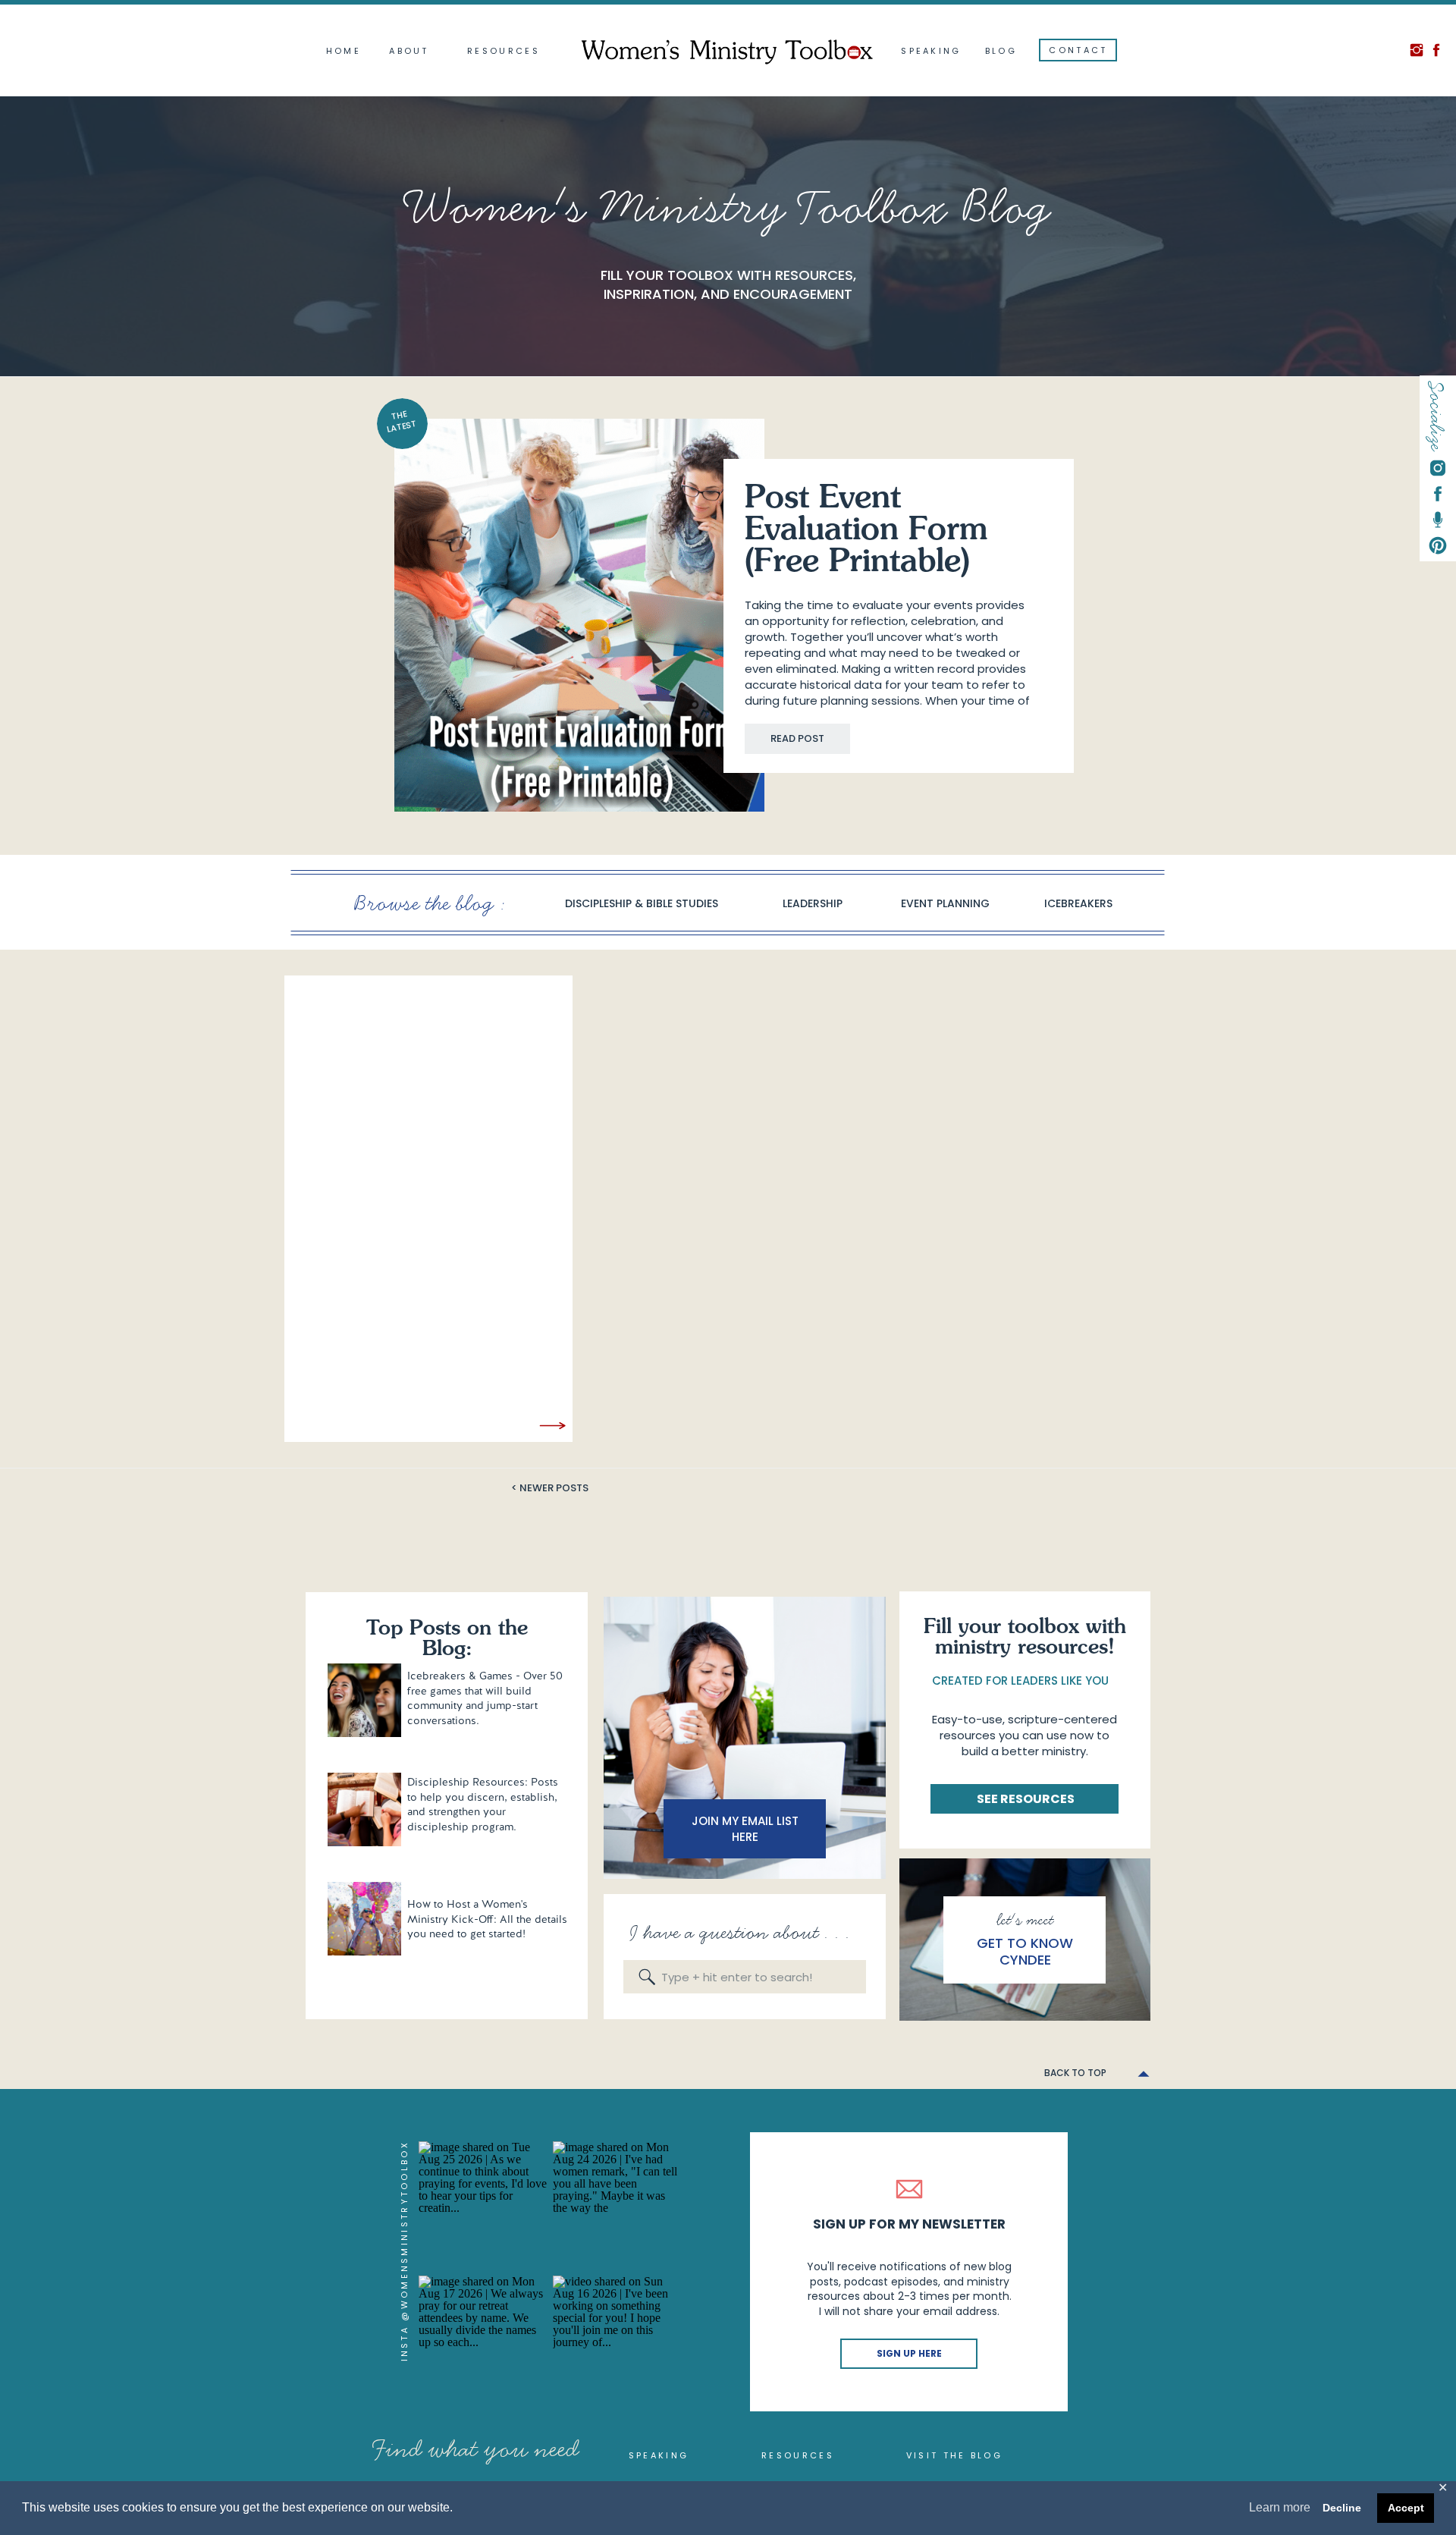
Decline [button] (1342, 2508)
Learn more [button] (1280, 2507)
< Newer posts (550, 1488)
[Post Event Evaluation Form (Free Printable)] (579, 615)
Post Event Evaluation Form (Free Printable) (866, 531)
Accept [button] (1406, 2508)
